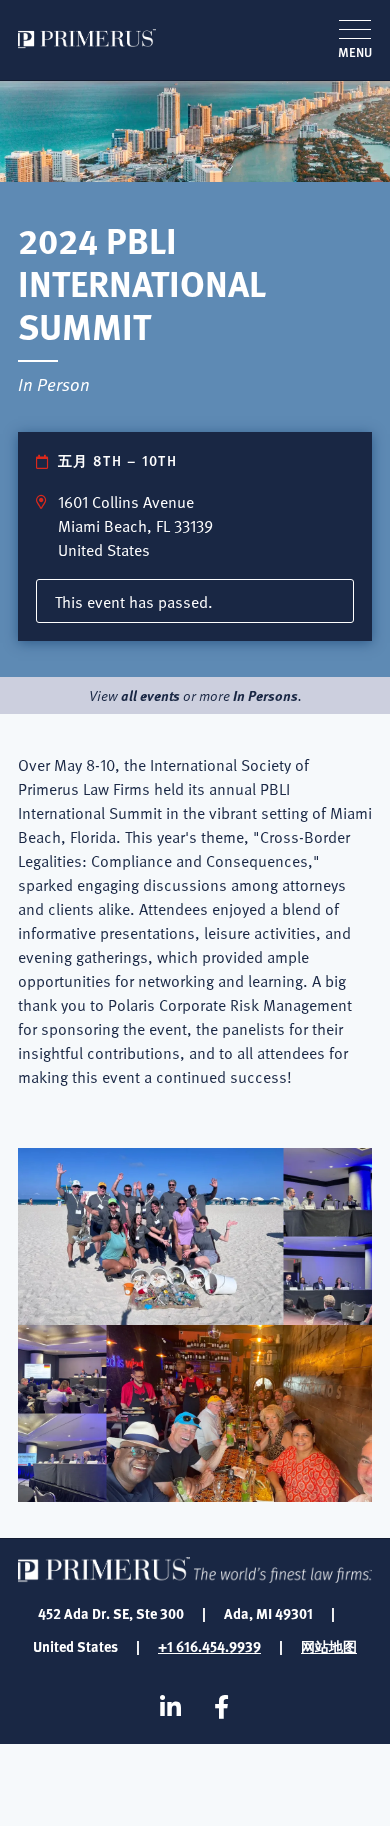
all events (150, 695)
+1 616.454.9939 (209, 1646)
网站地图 (329, 1646)
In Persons (265, 695)
